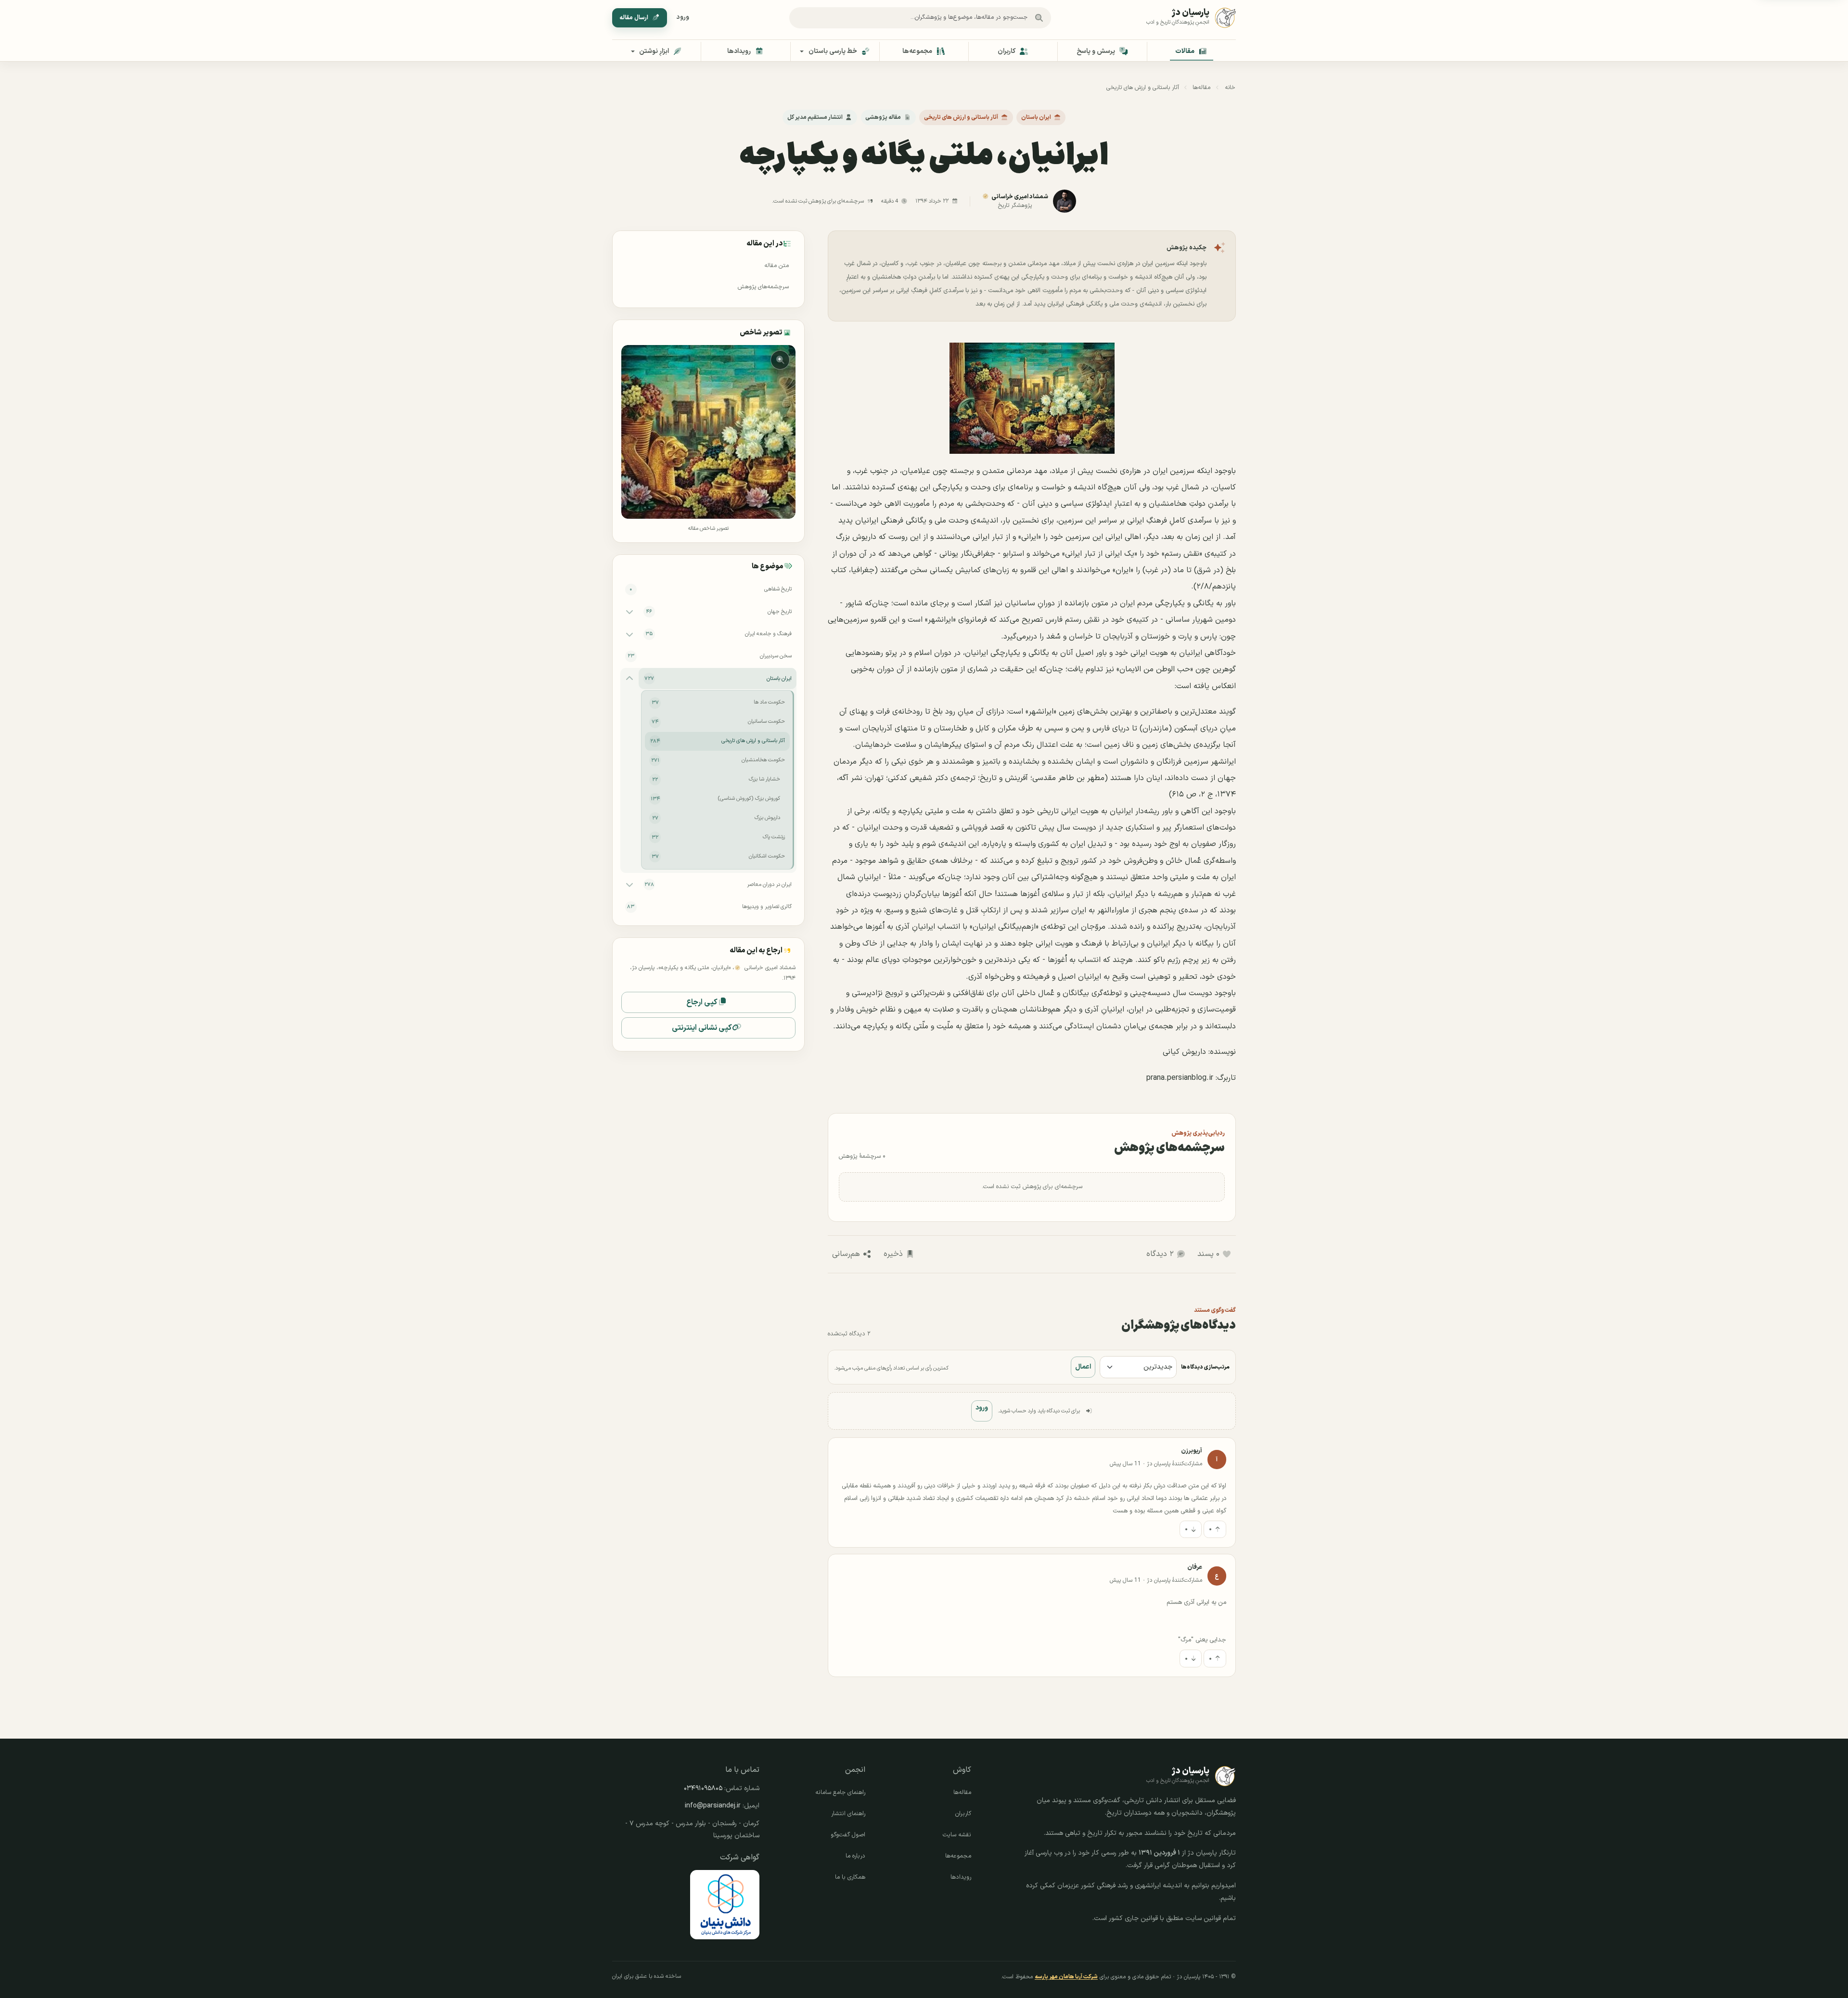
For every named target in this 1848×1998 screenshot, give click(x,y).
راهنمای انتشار (848, 1814)
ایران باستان (1036, 117)
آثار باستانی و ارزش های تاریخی (1143, 88)
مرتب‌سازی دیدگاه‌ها (1205, 1367)
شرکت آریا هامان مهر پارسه (1066, 1977)
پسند (1208, 1254)
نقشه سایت (957, 1835)
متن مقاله (776, 266)
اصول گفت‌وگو (848, 1835)
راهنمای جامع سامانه (840, 1793)
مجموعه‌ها (958, 1856)
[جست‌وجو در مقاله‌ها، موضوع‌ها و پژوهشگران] (1039, 18)
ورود (683, 17)
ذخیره (893, 1254)
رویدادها (961, 1877)
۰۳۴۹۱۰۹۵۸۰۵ (703, 1788)
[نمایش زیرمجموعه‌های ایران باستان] (629, 679)
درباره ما (855, 1856)
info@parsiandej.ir (713, 1806)
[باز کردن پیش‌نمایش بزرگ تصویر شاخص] (708, 432)
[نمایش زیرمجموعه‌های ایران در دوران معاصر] (629, 884)
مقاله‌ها (1201, 88)
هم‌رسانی (846, 1254)
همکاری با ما (850, 1877)
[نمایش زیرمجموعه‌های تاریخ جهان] (629, 612)
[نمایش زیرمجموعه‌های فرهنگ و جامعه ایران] (629, 634)
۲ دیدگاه (1160, 1254)
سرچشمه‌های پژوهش (763, 287)
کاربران (963, 1814)
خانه (1230, 88)
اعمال (1083, 1367)
